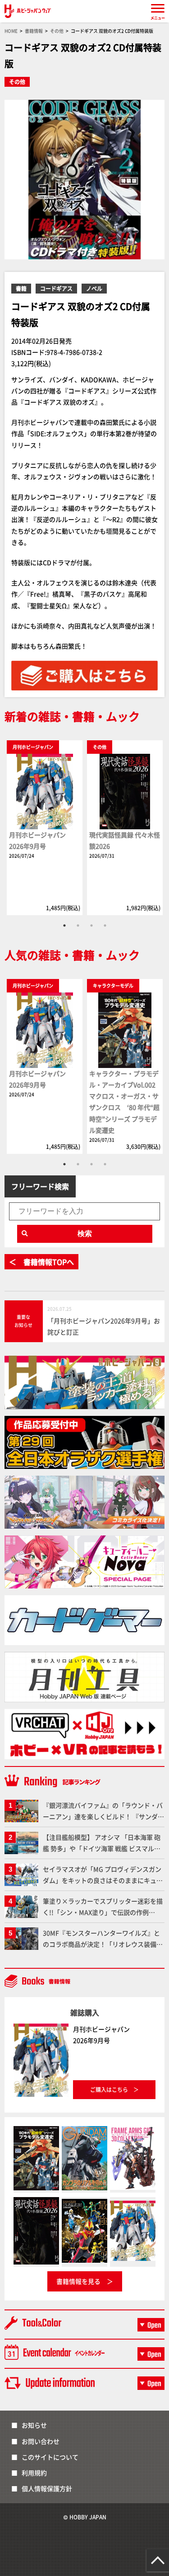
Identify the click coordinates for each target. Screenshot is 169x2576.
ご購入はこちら (109, 2089)
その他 (17, 82)
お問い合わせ (41, 2441)
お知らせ (34, 2425)
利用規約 (34, 2473)
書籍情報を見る (78, 2281)
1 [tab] (64, 925)
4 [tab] (105, 925)
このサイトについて (50, 2457)
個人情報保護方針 (47, 2488)
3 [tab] (91, 925)
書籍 (21, 288)
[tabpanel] (45, 828)
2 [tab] (78, 925)
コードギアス (56, 288)
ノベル (94, 288)
